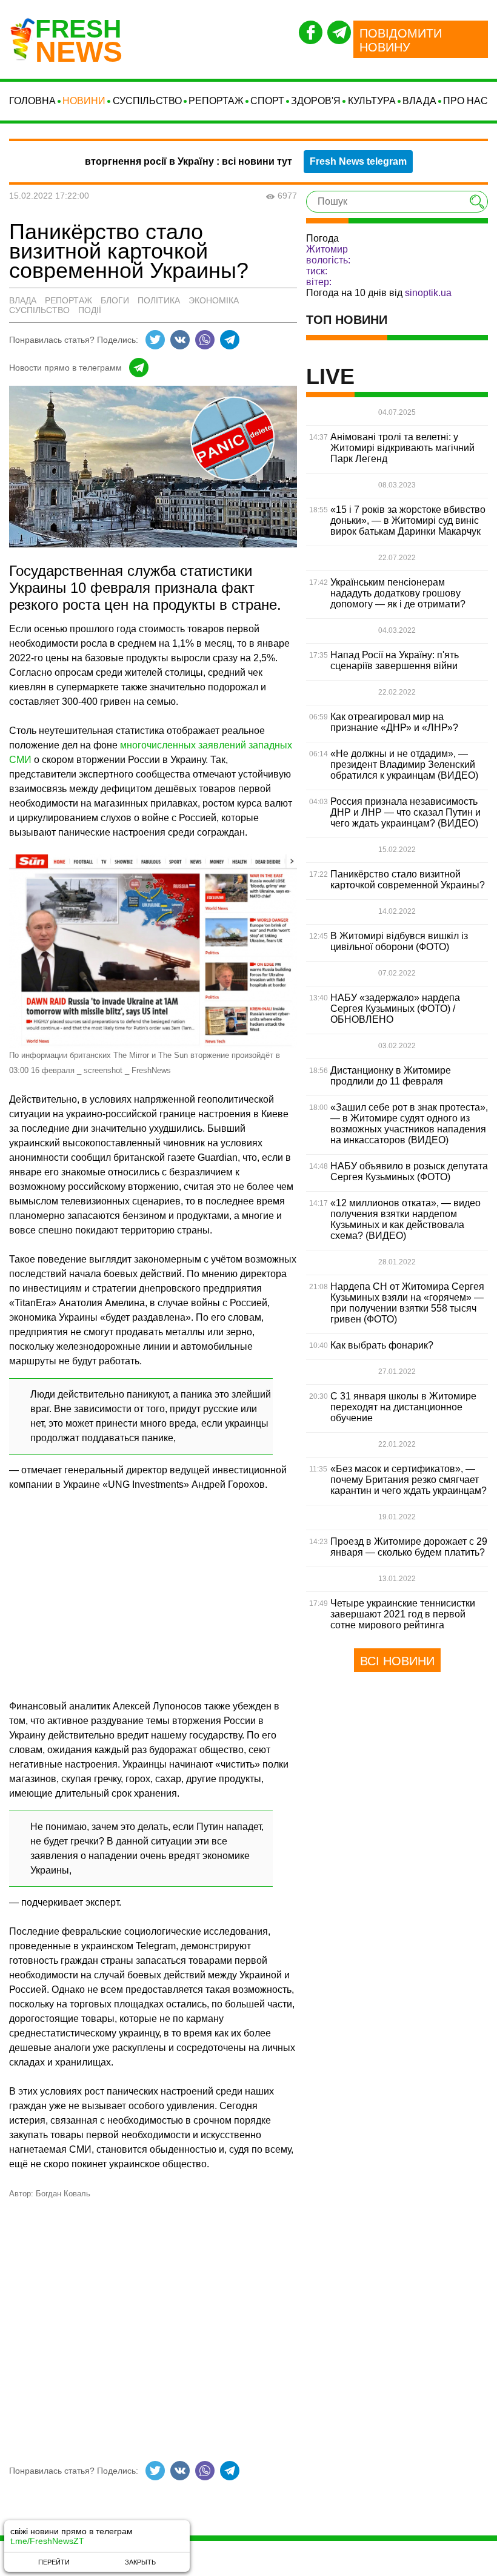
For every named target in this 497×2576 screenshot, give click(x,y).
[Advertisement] (153, 1591)
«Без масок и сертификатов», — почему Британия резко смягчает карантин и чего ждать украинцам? (409, 1480)
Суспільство (147, 101)
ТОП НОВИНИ (347, 320)
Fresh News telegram (358, 161)
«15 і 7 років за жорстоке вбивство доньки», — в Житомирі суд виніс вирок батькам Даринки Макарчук (408, 520)
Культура (372, 101)
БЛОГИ (115, 300)
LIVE (330, 377)
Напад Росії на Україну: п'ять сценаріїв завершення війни (395, 660)
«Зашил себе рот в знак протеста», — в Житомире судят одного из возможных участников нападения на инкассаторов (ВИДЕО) (409, 1124)
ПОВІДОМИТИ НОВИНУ (401, 40)
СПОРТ (267, 101)
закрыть (140, 2562)
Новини (84, 101)
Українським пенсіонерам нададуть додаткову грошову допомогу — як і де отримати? (398, 593)
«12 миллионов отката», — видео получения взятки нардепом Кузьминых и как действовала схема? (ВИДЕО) (405, 1219)
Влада (419, 101)
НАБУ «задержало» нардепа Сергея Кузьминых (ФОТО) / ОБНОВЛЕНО (395, 1009)
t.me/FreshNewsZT (47, 2541)
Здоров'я (316, 101)
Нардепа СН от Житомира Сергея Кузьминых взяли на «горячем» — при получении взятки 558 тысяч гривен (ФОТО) (407, 1303)
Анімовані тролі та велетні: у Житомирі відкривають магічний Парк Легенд (402, 448)
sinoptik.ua (428, 293)
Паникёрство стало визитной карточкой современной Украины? (408, 880)
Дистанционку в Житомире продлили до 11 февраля (391, 1076)
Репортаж (216, 101)
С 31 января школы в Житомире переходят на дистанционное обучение (403, 1407)
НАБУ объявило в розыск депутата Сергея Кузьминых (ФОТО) (409, 1171)
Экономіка (214, 300)
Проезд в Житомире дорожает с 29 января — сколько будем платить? (409, 1547)
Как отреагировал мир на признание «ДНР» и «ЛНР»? (394, 722)
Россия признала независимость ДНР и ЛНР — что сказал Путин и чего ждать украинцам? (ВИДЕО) (405, 812)
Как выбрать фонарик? (382, 1345)
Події (90, 310)
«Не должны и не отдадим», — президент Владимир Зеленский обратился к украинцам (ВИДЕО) (404, 765)
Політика (159, 300)
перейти (54, 2562)
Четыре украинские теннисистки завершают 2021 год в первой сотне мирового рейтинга (403, 1614)
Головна (32, 101)
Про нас (465, 101)
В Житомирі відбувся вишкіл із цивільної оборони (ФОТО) (399, 941)
